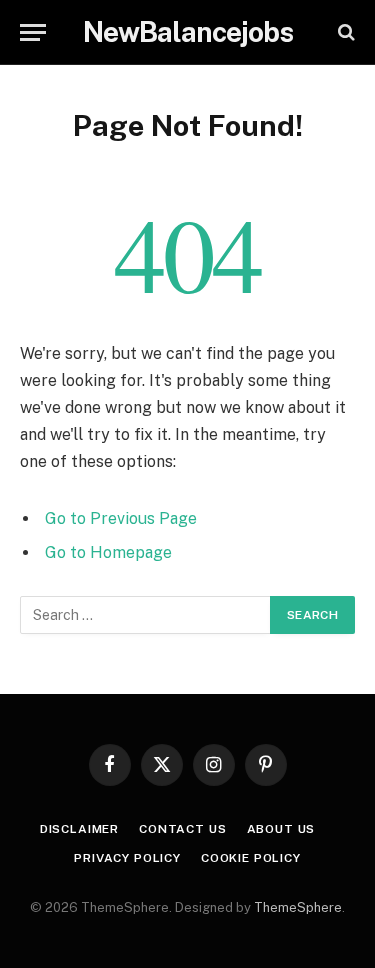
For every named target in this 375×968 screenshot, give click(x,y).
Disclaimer (79, 829)
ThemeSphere (298, 907)
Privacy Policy (127, 858)
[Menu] (33, 32)
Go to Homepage (108, 552)
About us (281, 829)
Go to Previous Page (121, 518)
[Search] (344, 32)
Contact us (182, 829)
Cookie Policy (251, 858)
